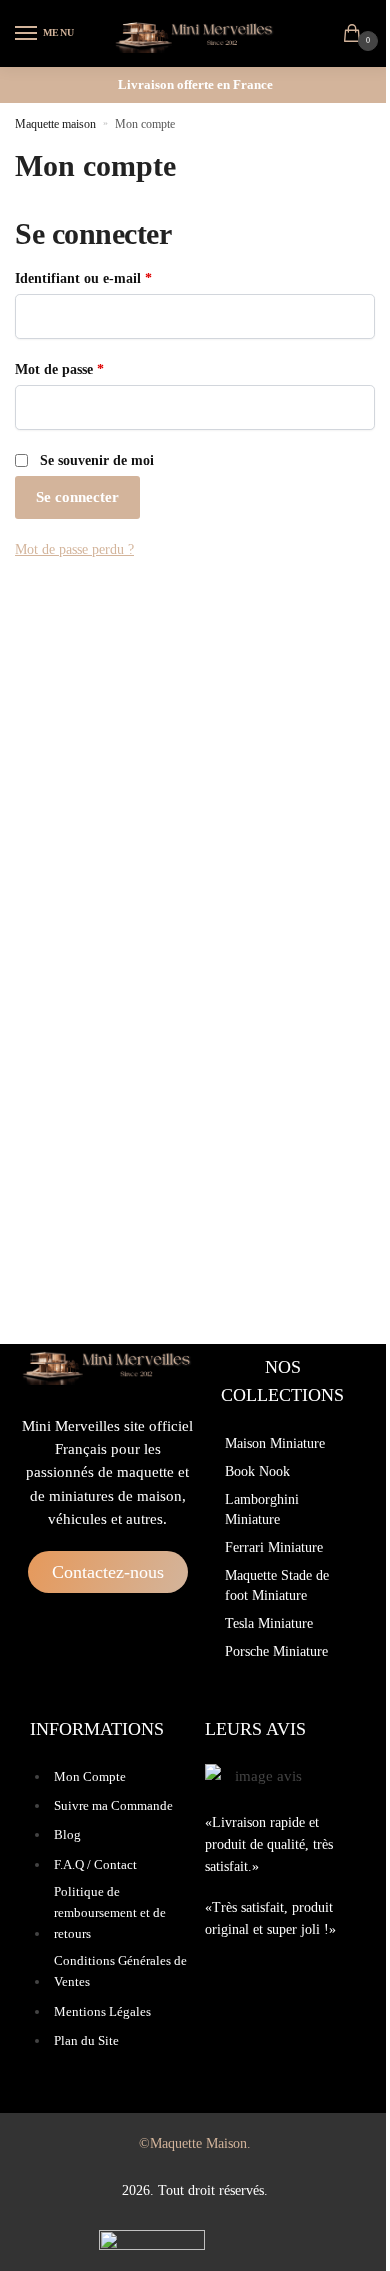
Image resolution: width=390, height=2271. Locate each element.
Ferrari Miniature (274, 1547)
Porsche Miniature (276, 1651)
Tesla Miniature (269, 1623)
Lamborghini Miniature (262, 1509)
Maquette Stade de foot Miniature (277, 1585)
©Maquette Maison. (195, 2143)
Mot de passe (93, 368)
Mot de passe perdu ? (74, 549)
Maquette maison (55, 124)
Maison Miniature (275, 1443)
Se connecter (77, 497)
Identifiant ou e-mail (117, 277)
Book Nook (257, 1471)
